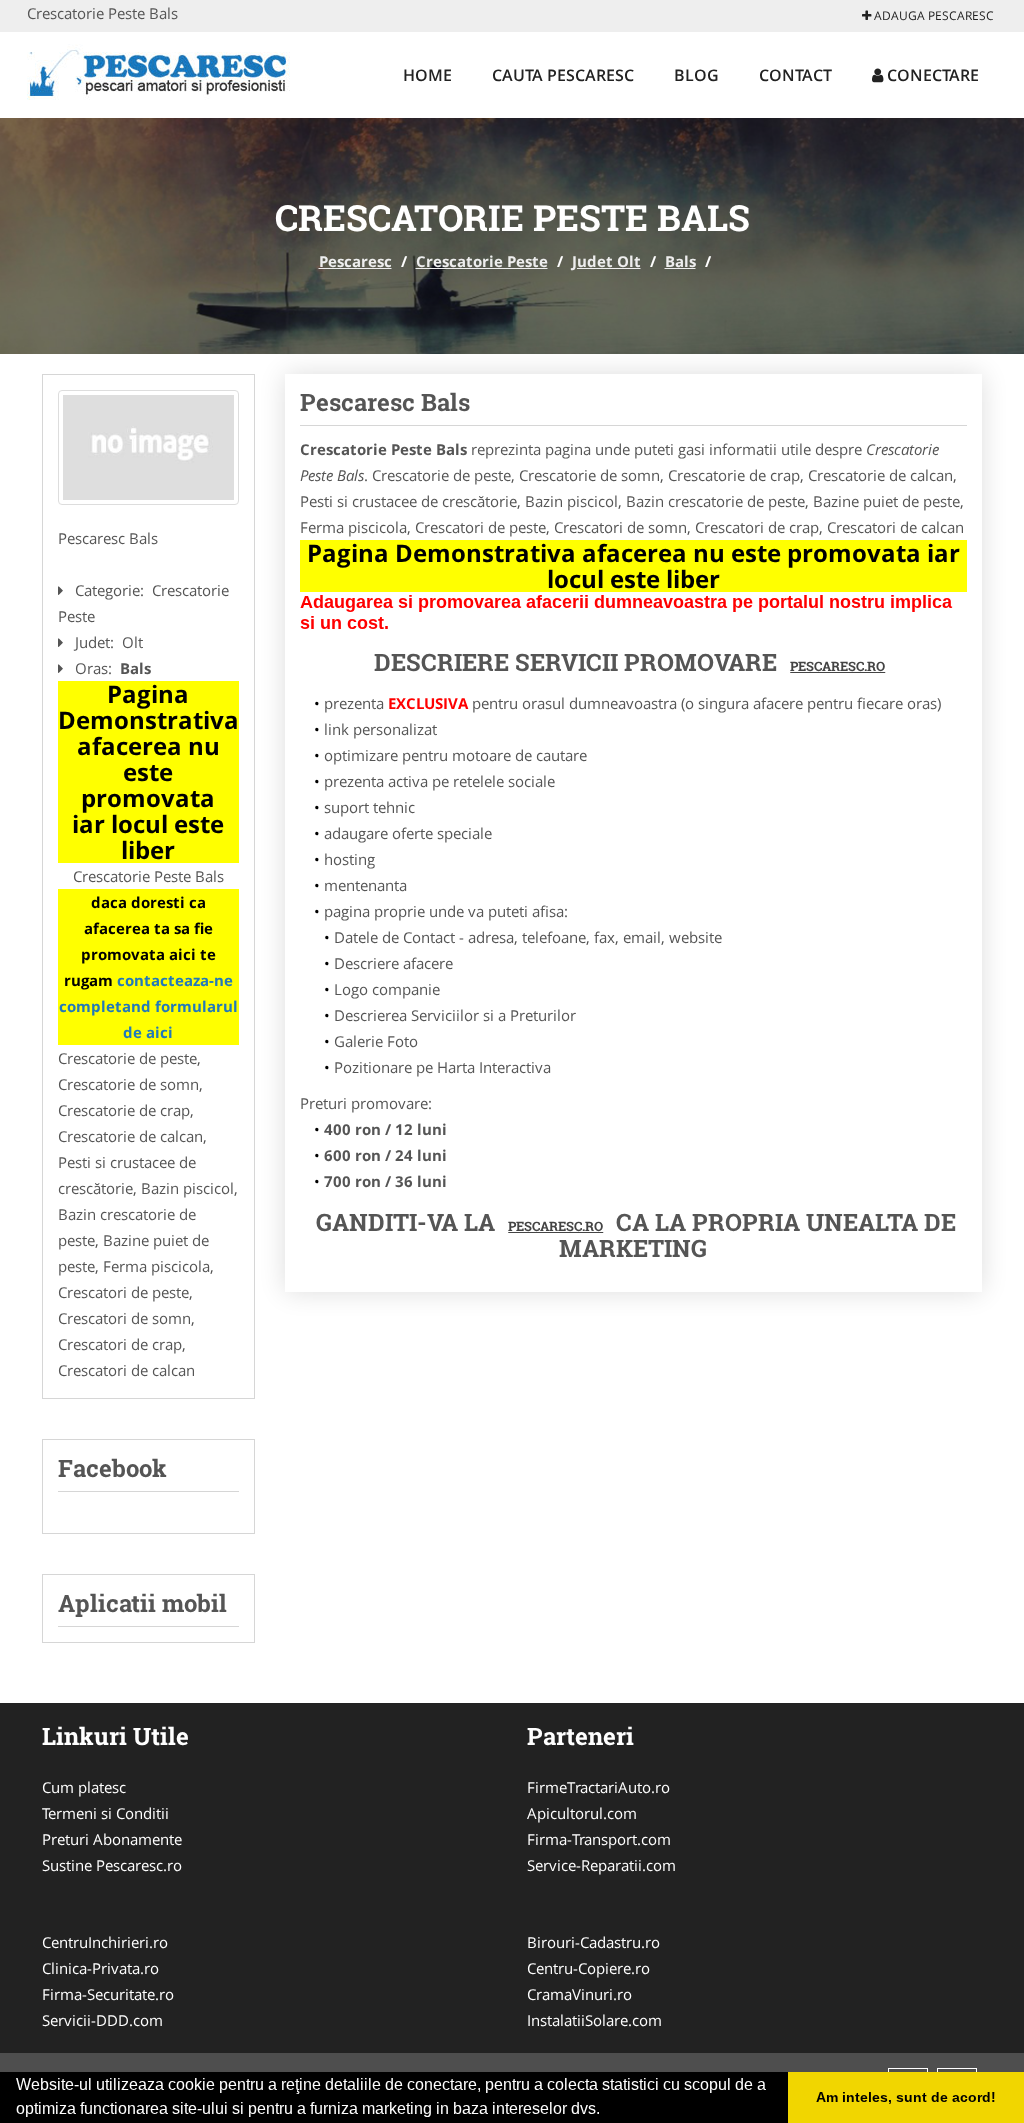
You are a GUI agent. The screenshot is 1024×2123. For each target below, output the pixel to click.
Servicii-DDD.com (102, 2020)
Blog (696, 75)
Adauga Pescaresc (932, 15)
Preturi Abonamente (112, 1839)
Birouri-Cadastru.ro (593, 1942)
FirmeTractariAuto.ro (598, 1787)
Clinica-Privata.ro (100, 1968)
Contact (795, 75)
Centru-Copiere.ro (588, 1968)
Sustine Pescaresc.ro (112, 1865)
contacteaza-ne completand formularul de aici (148, 1006)
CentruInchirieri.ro (105, 1942)
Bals (680, 261)
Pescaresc (355, 261)
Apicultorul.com (582, 1813)
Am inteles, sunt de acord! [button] (906, 2097)
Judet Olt (606, 261)
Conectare (931, 75)
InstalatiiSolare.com (594, 2020)
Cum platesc (84, 1787)
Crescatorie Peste (482, 261)
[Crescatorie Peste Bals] (148, 447)
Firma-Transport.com (599, 1839)
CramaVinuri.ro (579, 1994)
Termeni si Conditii (105, 1813)
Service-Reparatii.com (601, 1865)
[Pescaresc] (158, 72)
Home (427, 75)
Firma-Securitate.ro (108, 1994)
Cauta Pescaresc (563, 75)
